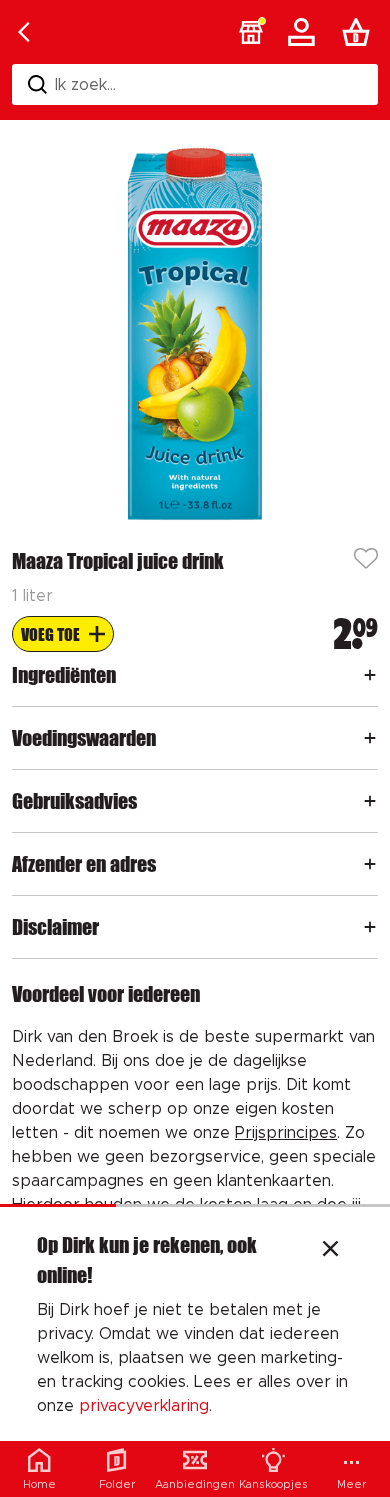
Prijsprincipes (286, 1133)
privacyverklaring (144, 1406)
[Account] (305, 32)
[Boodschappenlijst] (360, 32)
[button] (251, 32)
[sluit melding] (330, 1251)
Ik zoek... (85, 85)
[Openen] (370, 675)
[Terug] (24, 32)
